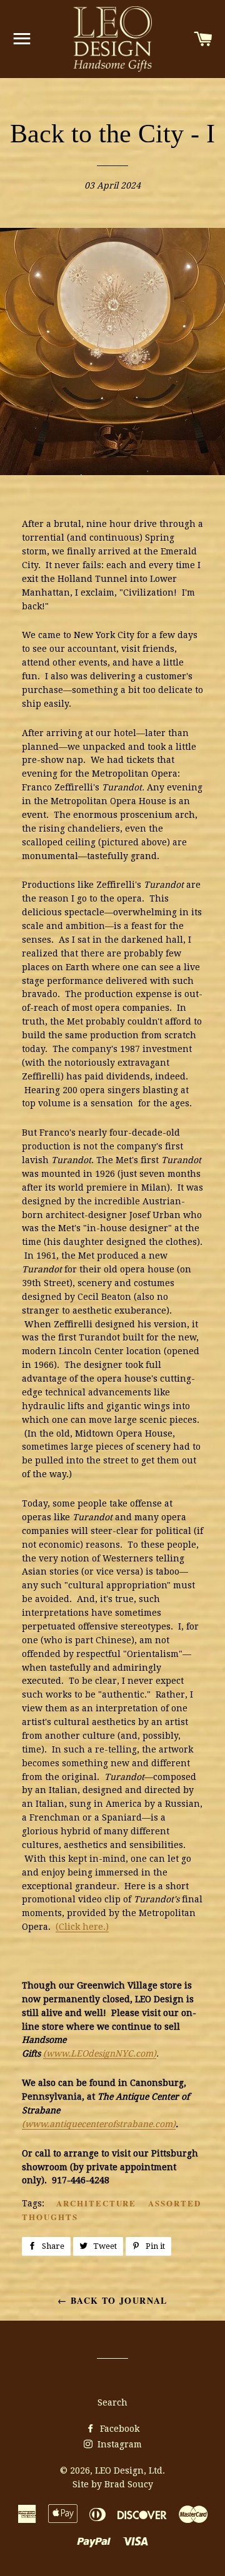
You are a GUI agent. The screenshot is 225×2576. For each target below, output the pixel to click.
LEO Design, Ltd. (130, 2470)
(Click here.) (82, 1927)
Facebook (118, 2429)
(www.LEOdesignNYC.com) (100, 2053)
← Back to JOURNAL (112, 2300)
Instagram (118, 2444)
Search (112, 2402)
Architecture (96, 2203)
